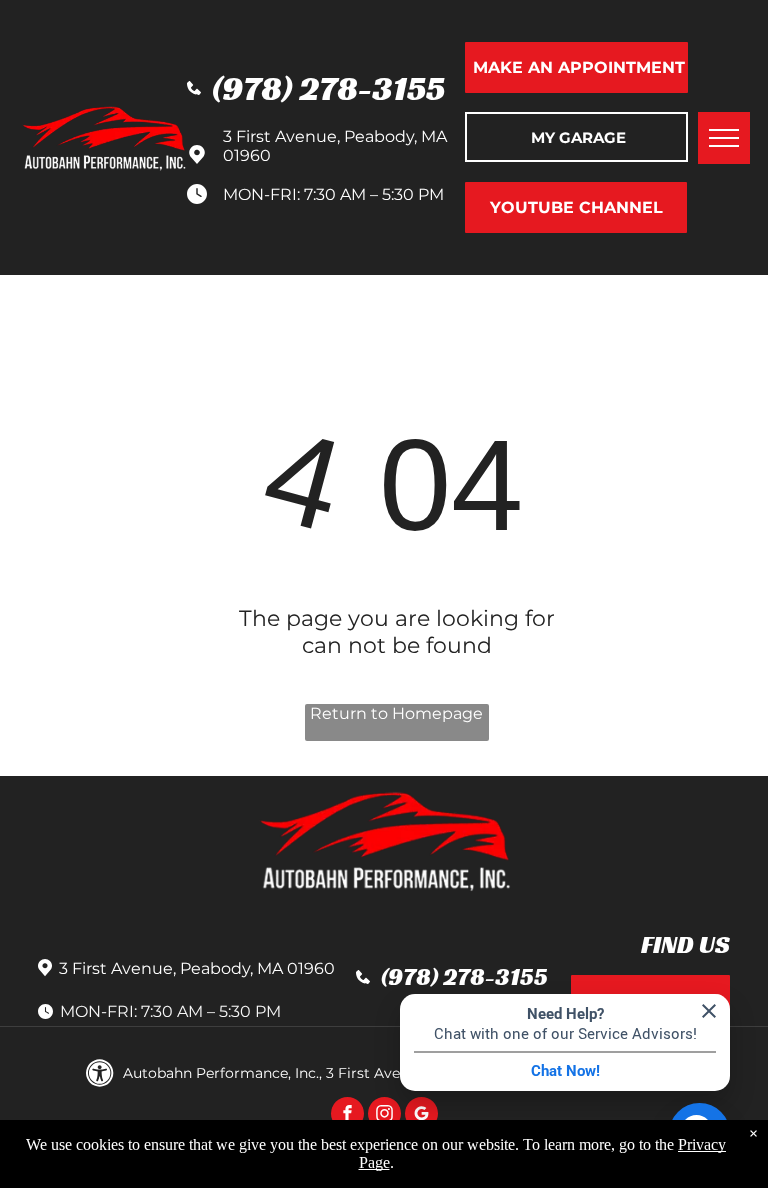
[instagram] (384, 1116)
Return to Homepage (396, 713)
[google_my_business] (421, 1116)
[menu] (724, 138)
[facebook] (347, 1116)
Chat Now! (565, 1071)
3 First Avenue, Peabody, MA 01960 (197, 968)
